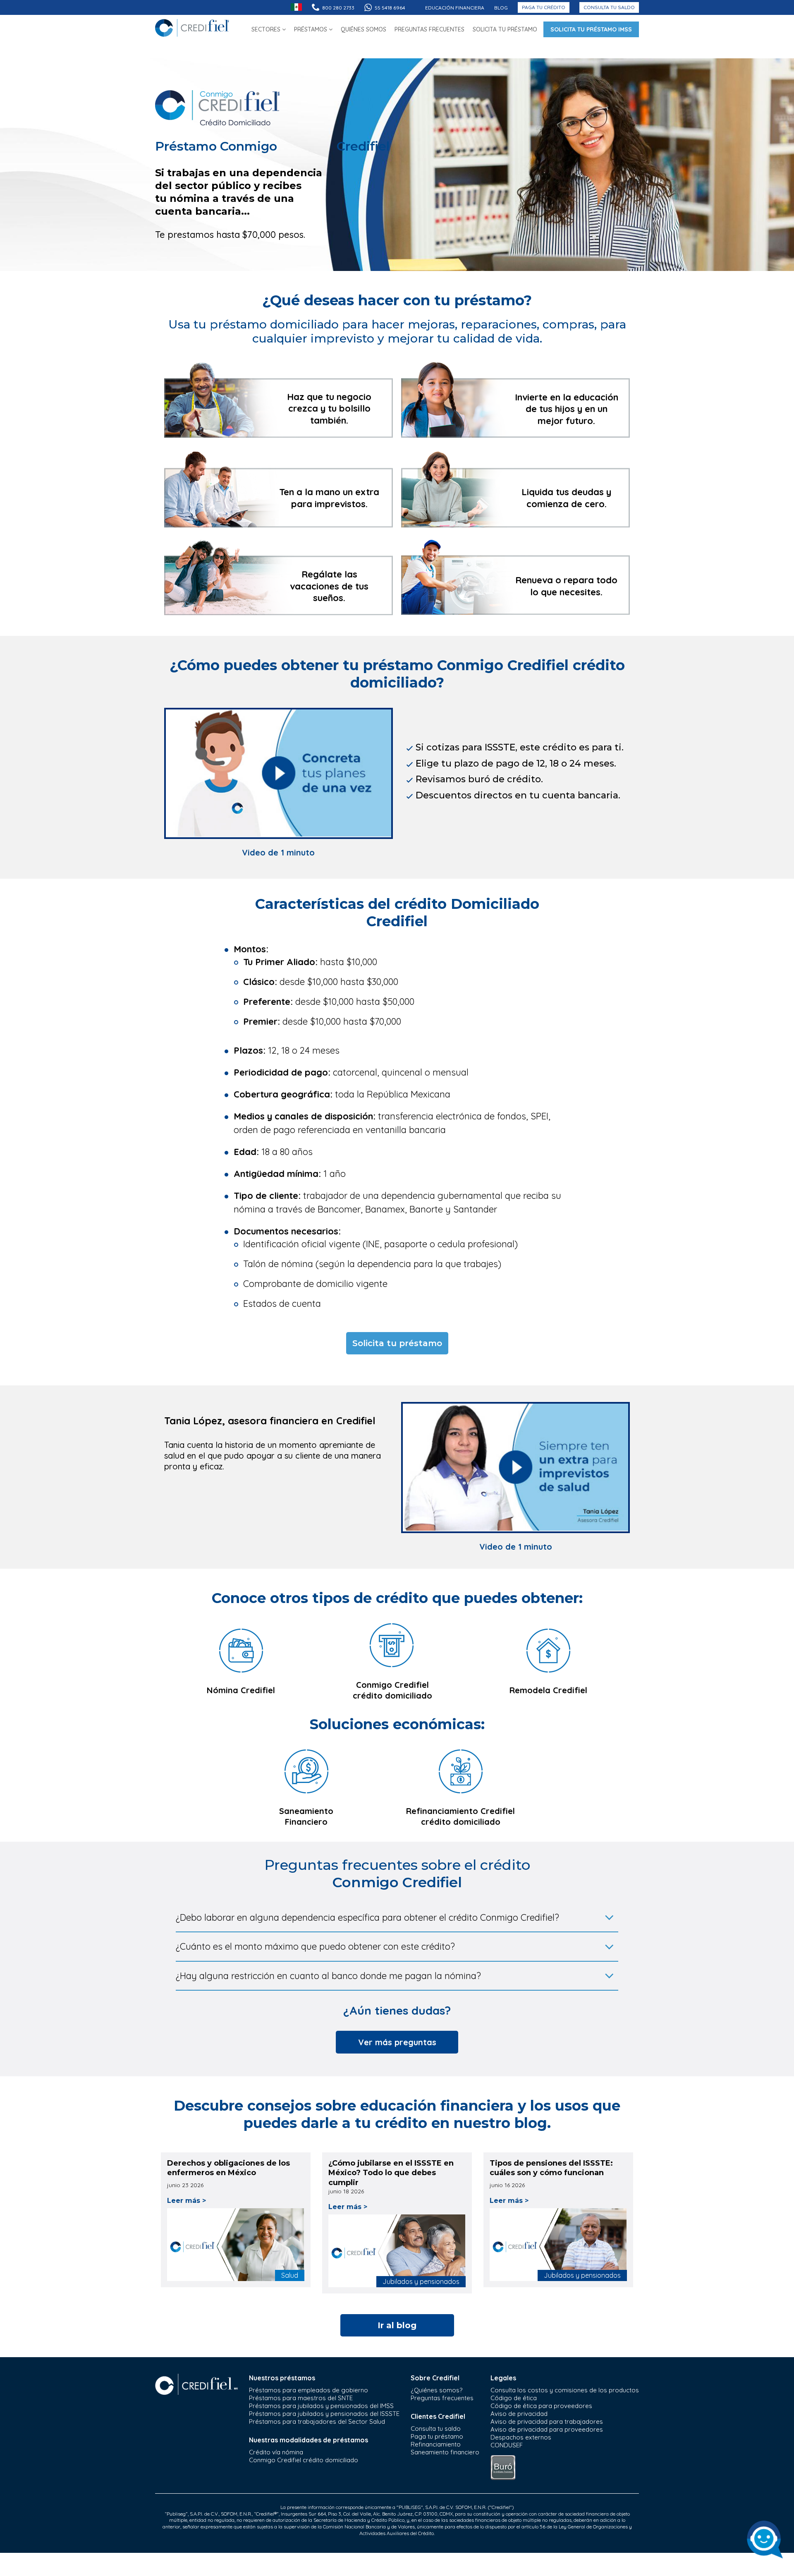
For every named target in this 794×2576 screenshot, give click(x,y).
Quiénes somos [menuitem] (364, 29)
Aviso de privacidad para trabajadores (547, 2421)
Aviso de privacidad (519, 2414)
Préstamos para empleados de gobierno (309, 2390)
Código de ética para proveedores (541, 2406)
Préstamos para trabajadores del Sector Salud (317, 2421)
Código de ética (514, 2398)
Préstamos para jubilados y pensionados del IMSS (321, 2406)
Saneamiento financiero (445, 2452)
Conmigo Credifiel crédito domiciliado (304, 2460)
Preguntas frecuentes (442, 2398)
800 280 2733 (338, 8)
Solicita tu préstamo (397, 1343)
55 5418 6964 (390, 8)
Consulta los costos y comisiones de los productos (565, 2390)
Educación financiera (455, 8)
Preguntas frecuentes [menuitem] (429, 29)
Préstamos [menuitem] (311, 29)
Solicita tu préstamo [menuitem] (505, 29)
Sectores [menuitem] (267, 29)
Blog (501, 8)
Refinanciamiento (436, 2444)
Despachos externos (521, 2437)
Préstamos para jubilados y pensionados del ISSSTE (324, 2414)
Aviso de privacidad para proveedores (547, 2429)
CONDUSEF (507, 2445)
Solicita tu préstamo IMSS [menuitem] (591, 29)
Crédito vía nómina (276, 2452)
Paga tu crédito (544, 7)
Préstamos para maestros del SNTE (301, 2398)
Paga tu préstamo (437, 2436)
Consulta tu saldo (609, 7)
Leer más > (187, 2201)
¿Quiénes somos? (436, 2390)
